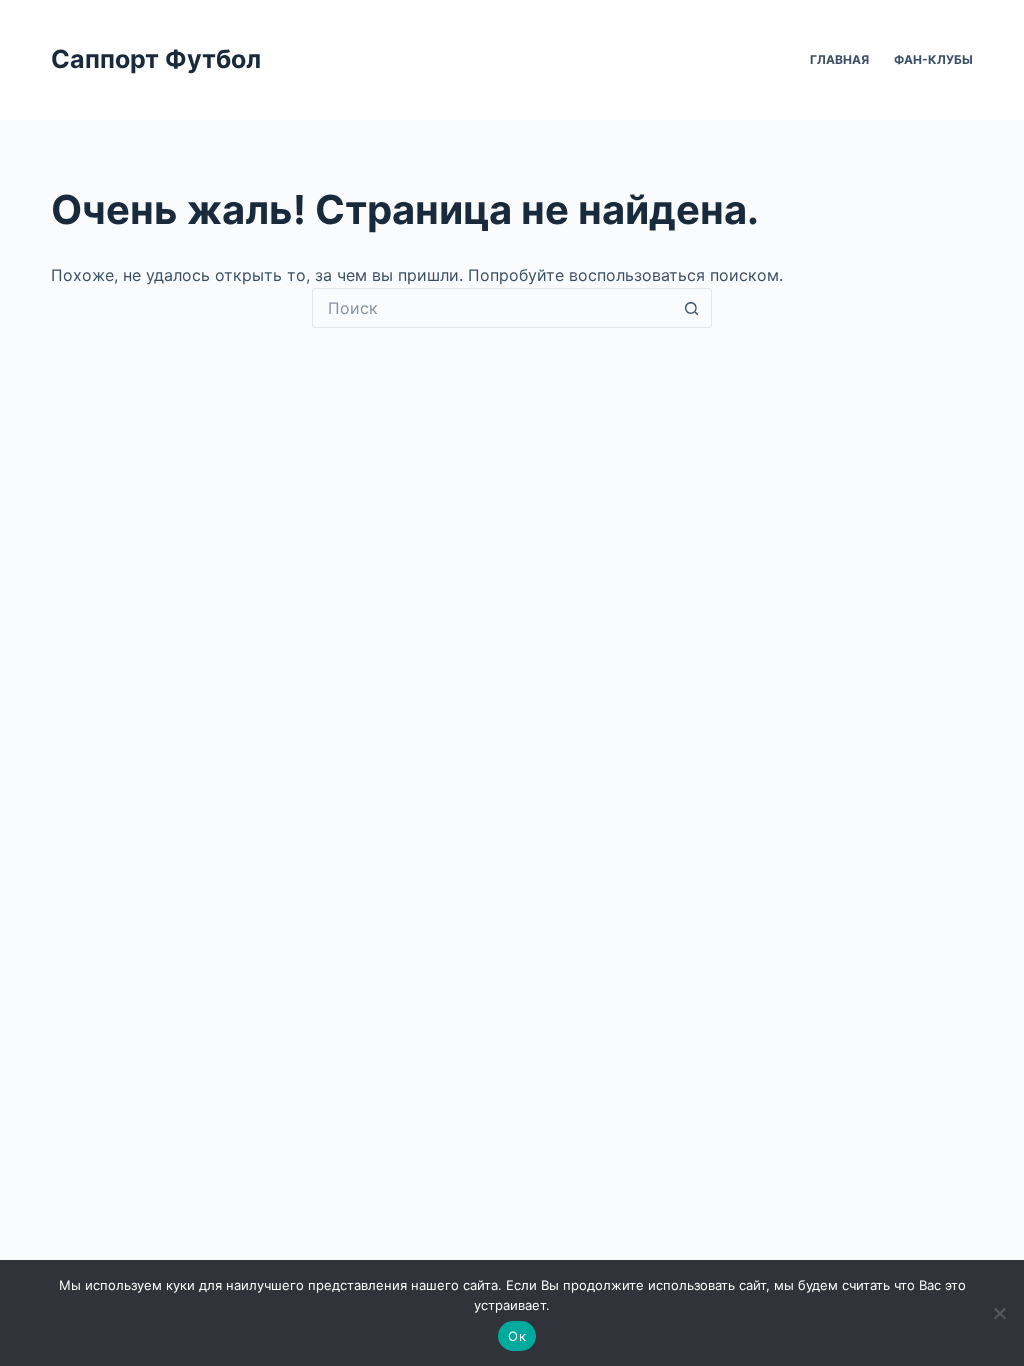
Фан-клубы (933, 59)
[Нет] (999, 1313)
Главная (839, 59)
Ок (517, 1336)
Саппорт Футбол (156, 59)
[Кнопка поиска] (692, 308)
